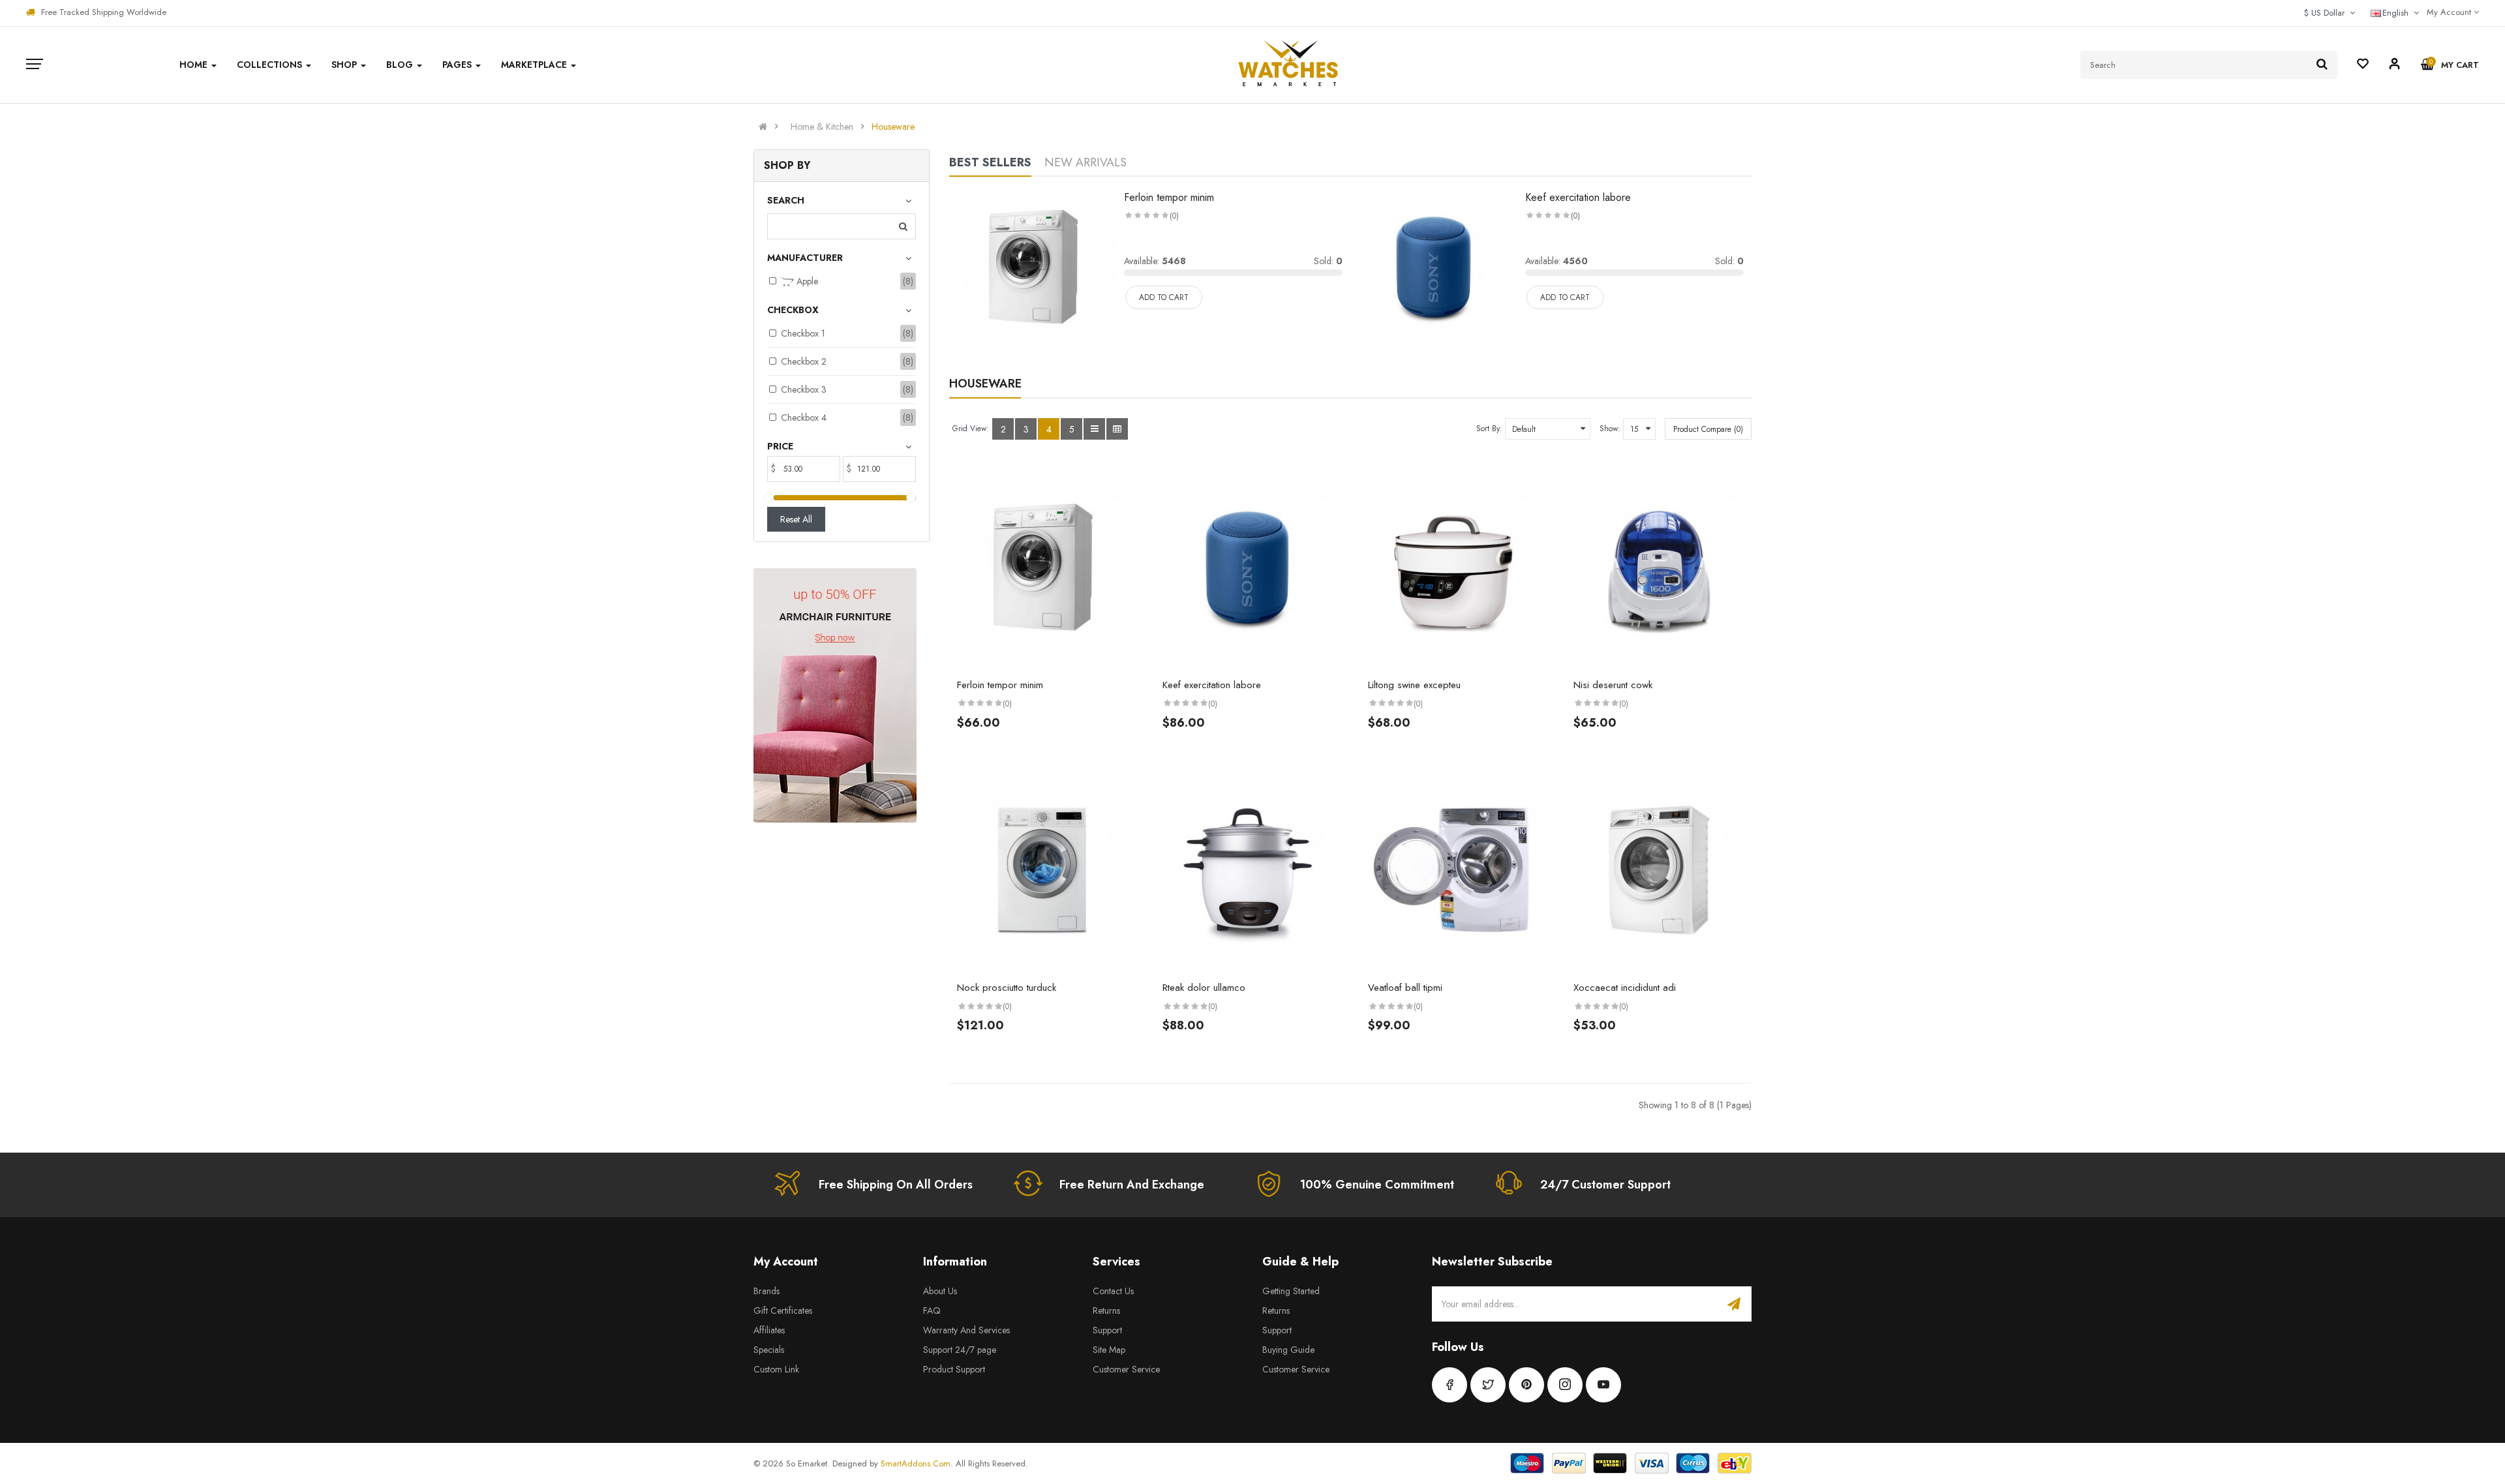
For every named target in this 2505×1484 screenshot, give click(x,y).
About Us (940, 1291)
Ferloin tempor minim (1169, 197)
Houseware (893, 127)
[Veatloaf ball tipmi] (1453, 870)
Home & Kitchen (822, 127)
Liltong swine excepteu (1414, 685)
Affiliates (769, 1330)
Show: (1610, 429)
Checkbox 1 (803, 333)
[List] (1094, 429)
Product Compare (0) (1708, 429)
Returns (1106, 1310)
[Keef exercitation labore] (1434, 265)
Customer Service (1126, 1369)
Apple (806, 281)
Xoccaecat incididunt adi (1625, 988)
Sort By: (1489, 429)
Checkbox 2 (804, 361)
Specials (769, 1350)
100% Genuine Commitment (1377, 1185)
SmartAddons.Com (916, 1463)
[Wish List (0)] (2363, 65)
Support (1107, 1330)
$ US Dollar (2327, 13)
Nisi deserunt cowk (1613, 685)
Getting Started (1291, 1291)
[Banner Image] (835, 695)
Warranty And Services (966, 1330)
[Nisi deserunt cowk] (1659, 568)
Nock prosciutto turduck (1007, 988)
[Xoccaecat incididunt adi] (1659, 870)
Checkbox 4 (804, 417)
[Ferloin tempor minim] (1033, 265)
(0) (1174, 216)
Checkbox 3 (804, 389)
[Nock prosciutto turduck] (1042, 870)
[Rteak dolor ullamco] (1248, 870)
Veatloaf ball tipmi (1405, 988)
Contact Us (1113, 1291)
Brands (767, 1291)
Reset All (796, 519)
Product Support (954, 1369)
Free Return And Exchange (1132, 1185)
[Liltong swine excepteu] (1453, 568)
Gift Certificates (783, 1310)
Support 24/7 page (960, 1350)
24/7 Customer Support (1605, 1185)
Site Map (1109, 1350)
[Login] (2395, 66)
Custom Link (776, 1369)
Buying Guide (1288, 1350)
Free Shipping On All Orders (896, 1185)
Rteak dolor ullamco (1204, 988)
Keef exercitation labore (1578, 197)
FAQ (932, 1310)
